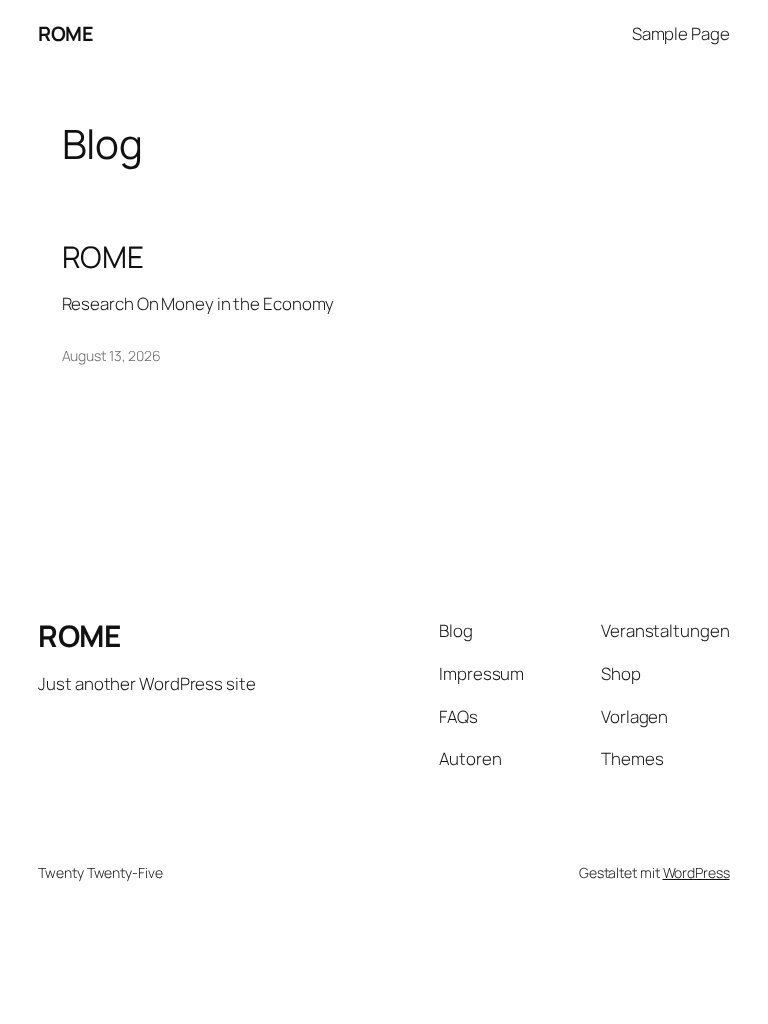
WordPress (696, 872)
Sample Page (681, 33)
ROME (65, 33)
